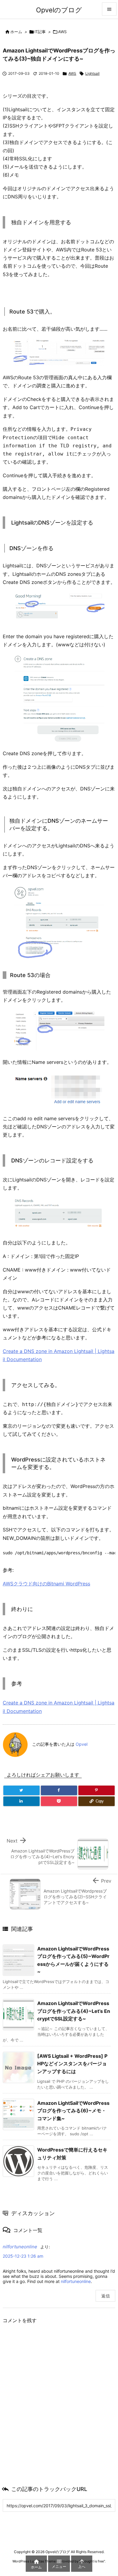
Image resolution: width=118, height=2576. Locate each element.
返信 (106, 2296)
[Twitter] (21, 1790)
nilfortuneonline (20, 2247)
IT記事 (40, 32)
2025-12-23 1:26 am (23, 2256)
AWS (62, 32)
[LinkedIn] (21, 1801)
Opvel (82, 1744)
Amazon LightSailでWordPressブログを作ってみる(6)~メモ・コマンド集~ (73, 2111)
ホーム (16, 32)
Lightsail (92, 73)
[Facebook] (59, 1790)
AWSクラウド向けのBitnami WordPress (46, 1584)
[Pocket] (59, 1801)
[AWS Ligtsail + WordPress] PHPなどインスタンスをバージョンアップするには (72, 2064)
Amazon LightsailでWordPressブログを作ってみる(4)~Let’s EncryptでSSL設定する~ (74, 2011)
